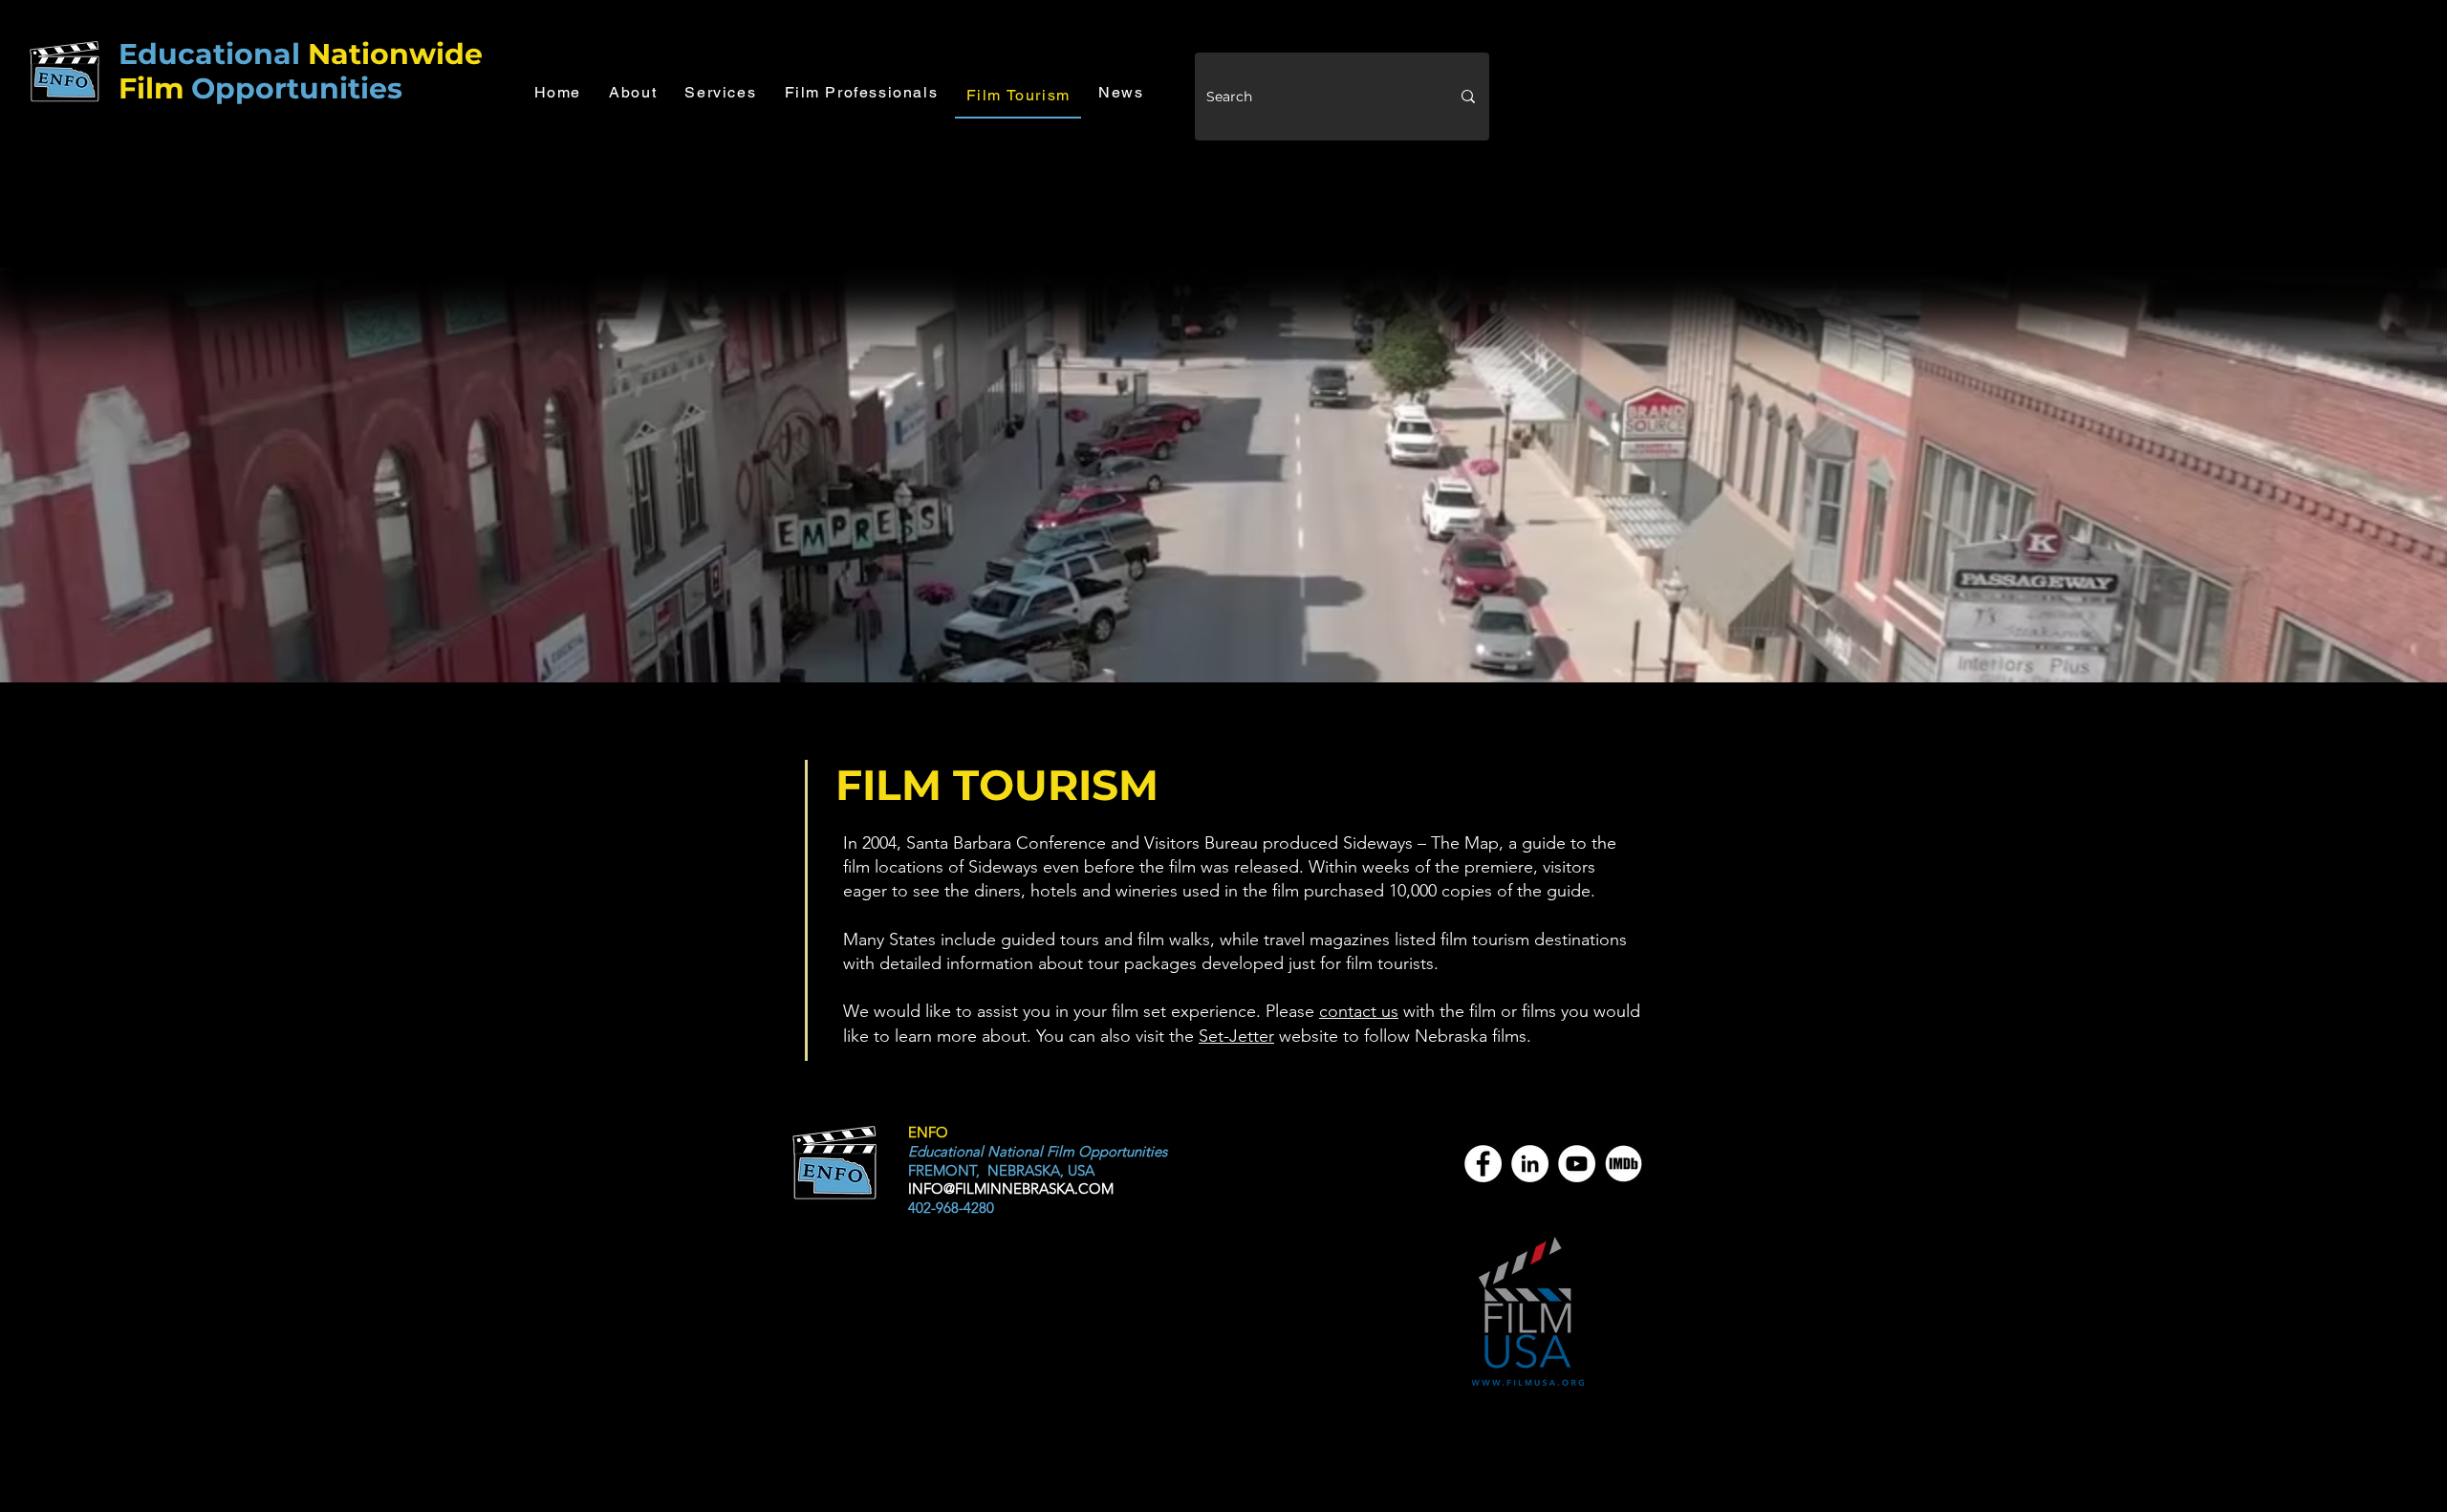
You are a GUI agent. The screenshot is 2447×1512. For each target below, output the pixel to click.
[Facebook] (1483, 1164)
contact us (1359, 1011)
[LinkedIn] (1530, 1164)
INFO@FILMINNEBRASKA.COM (1011, 1188)
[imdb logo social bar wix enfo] (1624, 1164)
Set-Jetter (1236, 1036)
